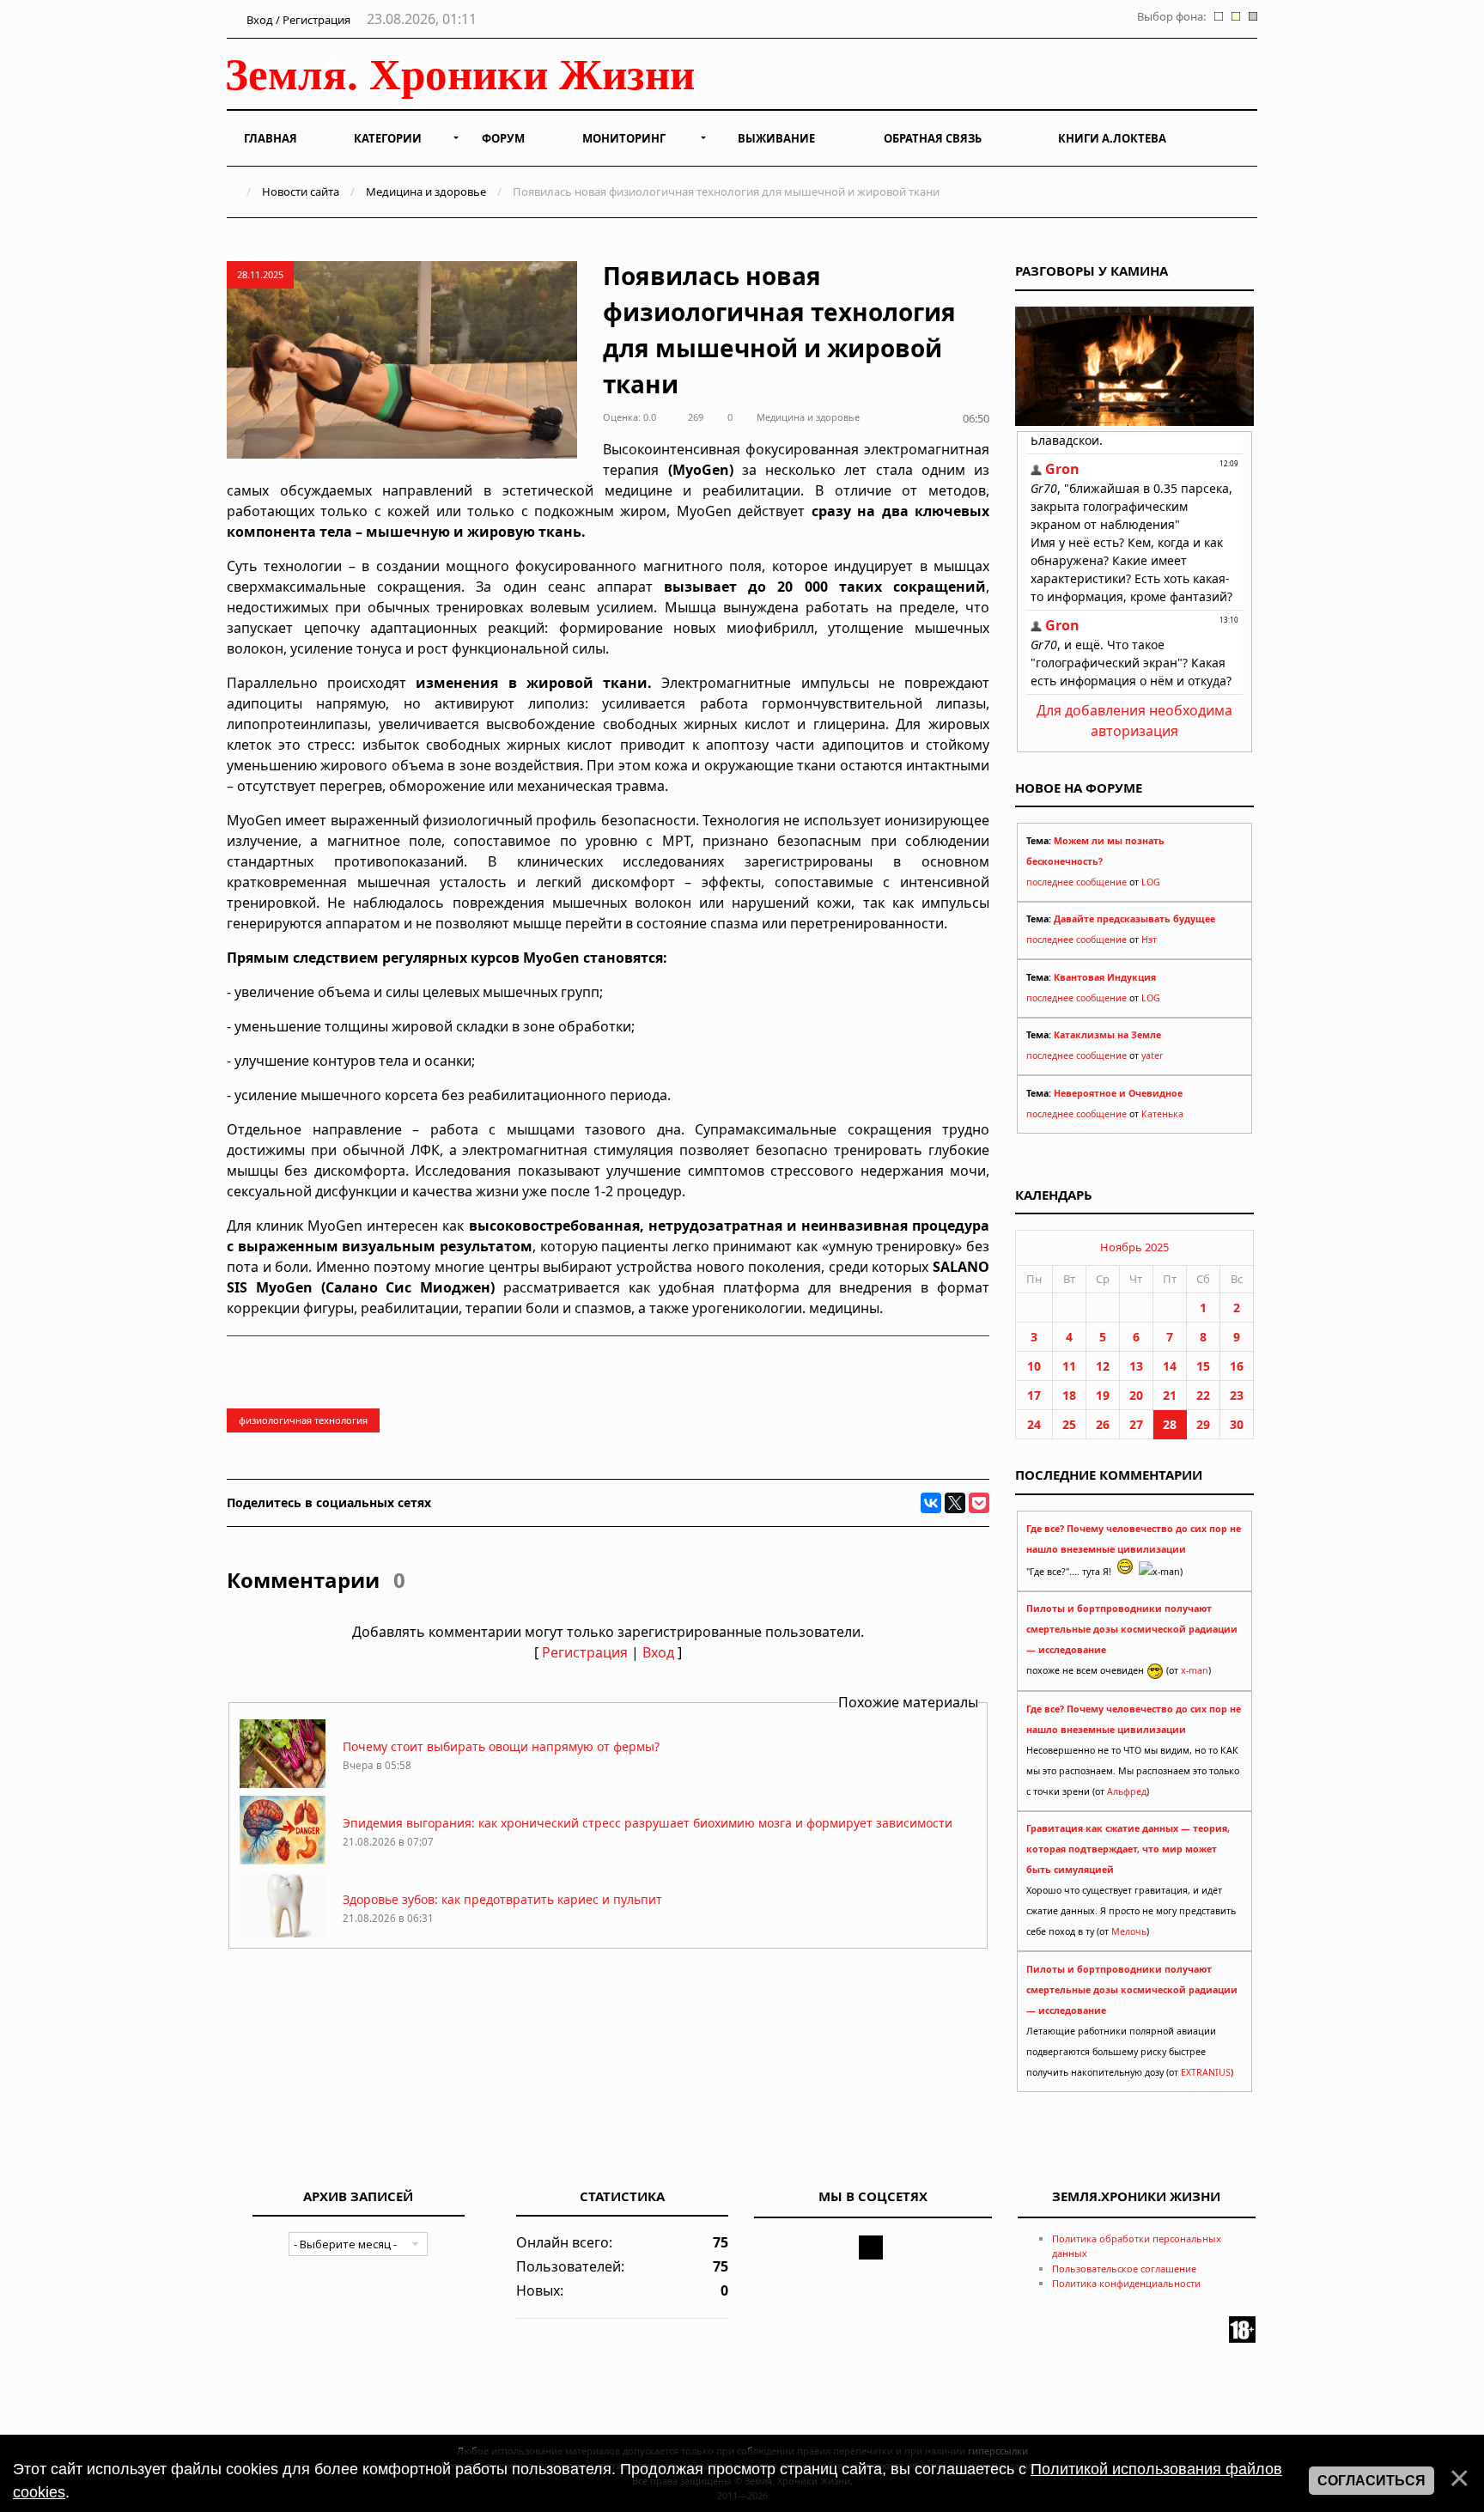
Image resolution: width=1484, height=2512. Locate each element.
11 (1069, 1366)
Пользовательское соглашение (1124, 2269)
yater (1152, 1055)
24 (1034, 1424)
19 (1103, 1395)
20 (1136, 1395)
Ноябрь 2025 (1134, 1247)
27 (1136, 1424)
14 (1170, 1366)
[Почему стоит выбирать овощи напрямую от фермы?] (283, 1783)
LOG (1151, 882)
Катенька (1162, 1114)
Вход (658, 1652)
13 (1136, 1366)
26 (1103, 1424)
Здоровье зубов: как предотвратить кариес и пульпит (502, 1899)
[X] (955, 1503)
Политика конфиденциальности (1126, 2283)
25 (1069, 1424)
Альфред (1127, 1791)
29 (1203, 1424)
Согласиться (1371, 2481)
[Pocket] (979, 1503)
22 (1203, 1395)
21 (1170, 1395)
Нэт (1149, 940)
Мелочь (1129, 1931)
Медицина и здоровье (426, 192)
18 (1069, 1395)
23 (1237, 1395)
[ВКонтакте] (931, 1503)
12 (1103, 1366)
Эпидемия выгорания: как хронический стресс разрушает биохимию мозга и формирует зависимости (648, 1823)
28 (1170, 1424)
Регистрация (585, 1652)
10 (1034, 1366)
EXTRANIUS (1206, 2072)
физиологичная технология (303, 1420)
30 (1237, 1424)
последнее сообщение (1077, 882)
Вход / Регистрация (297, 20)
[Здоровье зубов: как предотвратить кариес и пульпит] (283, 1936)
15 (1203, 1366)
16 (1237, 1366)
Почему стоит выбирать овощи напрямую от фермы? (501, 1746)
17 (1034, 1395)
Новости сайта (301, 192)
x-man (1195, 1670)
